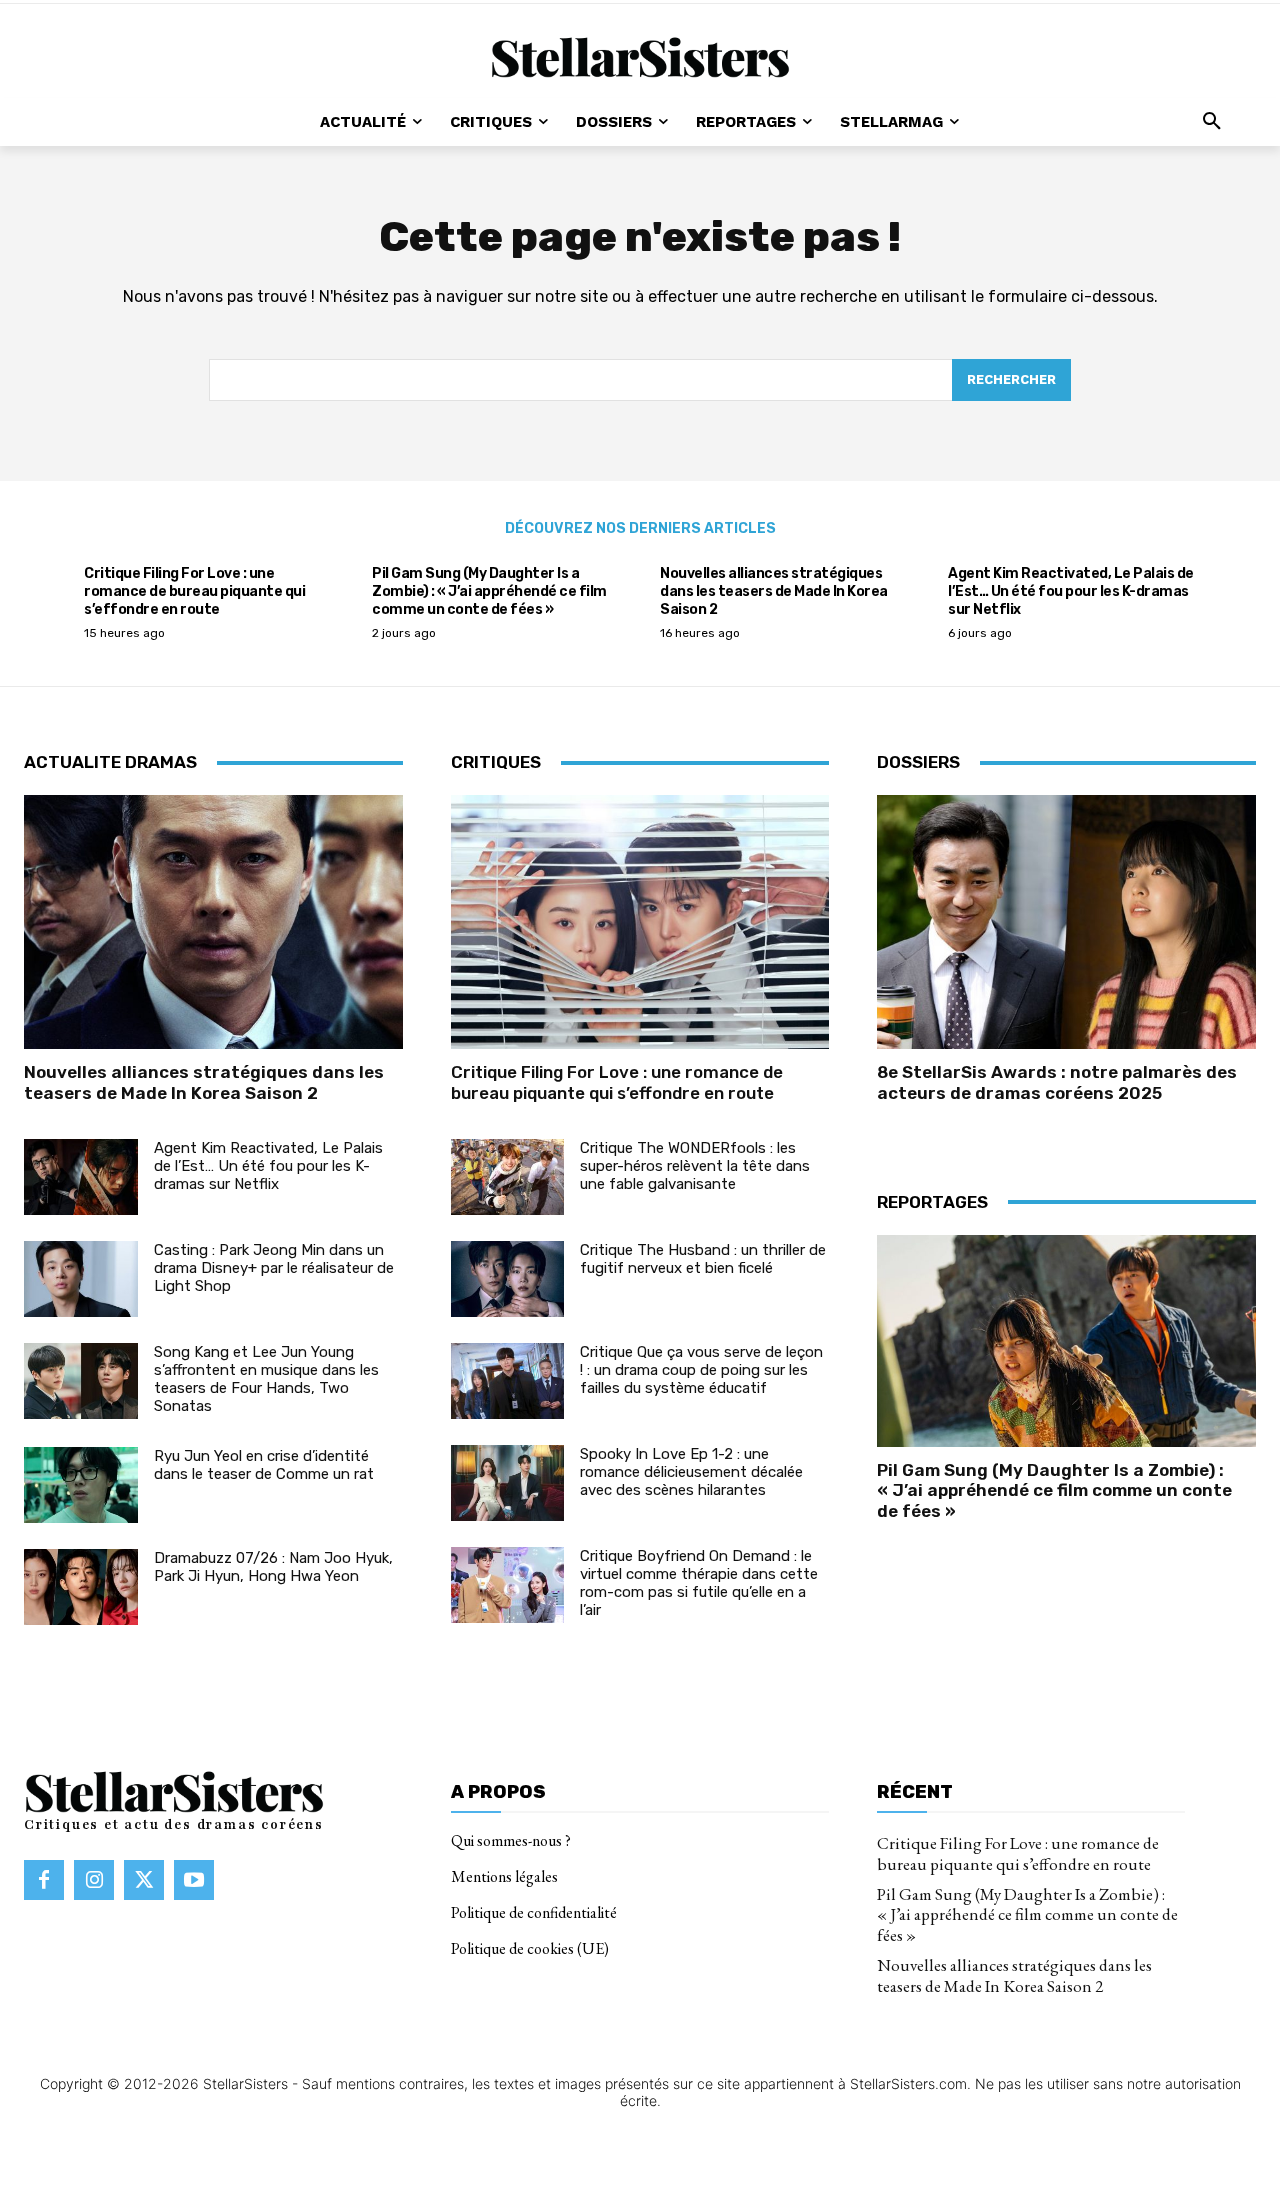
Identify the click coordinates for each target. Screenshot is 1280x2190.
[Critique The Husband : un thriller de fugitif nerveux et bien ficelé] (508, 1279)
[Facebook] (44, 1880)
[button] (1212, 122)
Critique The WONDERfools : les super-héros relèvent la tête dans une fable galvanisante (695, 1166)
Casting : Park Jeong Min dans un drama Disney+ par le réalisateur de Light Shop (274, 1268)
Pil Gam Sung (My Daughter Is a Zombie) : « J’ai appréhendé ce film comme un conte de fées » (489, 591)
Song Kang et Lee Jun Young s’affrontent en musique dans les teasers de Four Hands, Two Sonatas (266, 1379)
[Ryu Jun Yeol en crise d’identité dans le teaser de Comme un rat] (81, 1485)
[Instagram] (94, 1880)
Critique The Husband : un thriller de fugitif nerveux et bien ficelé (703, 1259)
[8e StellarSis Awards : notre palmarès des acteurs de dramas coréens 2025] (1066, 922)
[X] (144, 1880)
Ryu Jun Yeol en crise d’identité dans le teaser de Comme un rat (264, 1465)
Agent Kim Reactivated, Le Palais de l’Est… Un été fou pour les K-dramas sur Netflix (1071, 591)
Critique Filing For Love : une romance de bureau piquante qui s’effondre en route (194, 591)
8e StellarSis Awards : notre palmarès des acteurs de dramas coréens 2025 (1057, 1082)
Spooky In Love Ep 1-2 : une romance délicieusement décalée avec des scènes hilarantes (691, 1472)
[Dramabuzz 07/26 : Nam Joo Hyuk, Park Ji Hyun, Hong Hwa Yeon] (81, 1587)
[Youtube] (194, 1880)
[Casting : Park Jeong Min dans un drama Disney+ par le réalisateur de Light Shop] (81, 1279)
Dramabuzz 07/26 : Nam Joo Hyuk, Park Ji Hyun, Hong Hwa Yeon (273, 1567)
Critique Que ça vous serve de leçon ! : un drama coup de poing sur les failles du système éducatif (701, 1370)
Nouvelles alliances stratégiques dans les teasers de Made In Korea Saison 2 (774, 591)
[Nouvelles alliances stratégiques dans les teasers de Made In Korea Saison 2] (213, 922)
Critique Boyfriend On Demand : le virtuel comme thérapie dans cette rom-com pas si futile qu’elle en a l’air (699, 1583)
